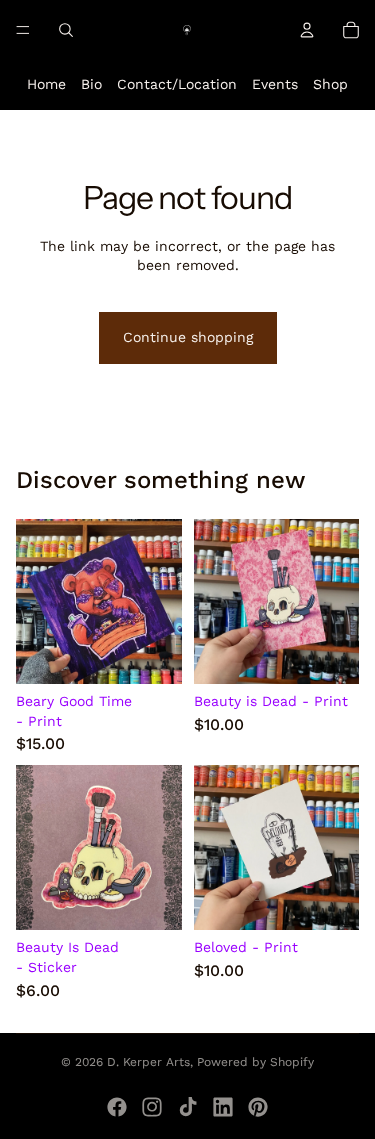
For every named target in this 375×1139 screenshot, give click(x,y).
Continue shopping (188, 337)
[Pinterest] (258, 1107)
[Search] (66, 30)
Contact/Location (177, 84)
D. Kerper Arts (148, 1062)
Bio (91, 84)
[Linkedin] (223, 1107)
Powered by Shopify (255, 1062)
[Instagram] (152, 1107)
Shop (330, 84)
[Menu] (23, 30)
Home (46, 84)
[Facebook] (117, 1107)
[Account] (307, 30)
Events (275, 84)
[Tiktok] (188, 1107)
